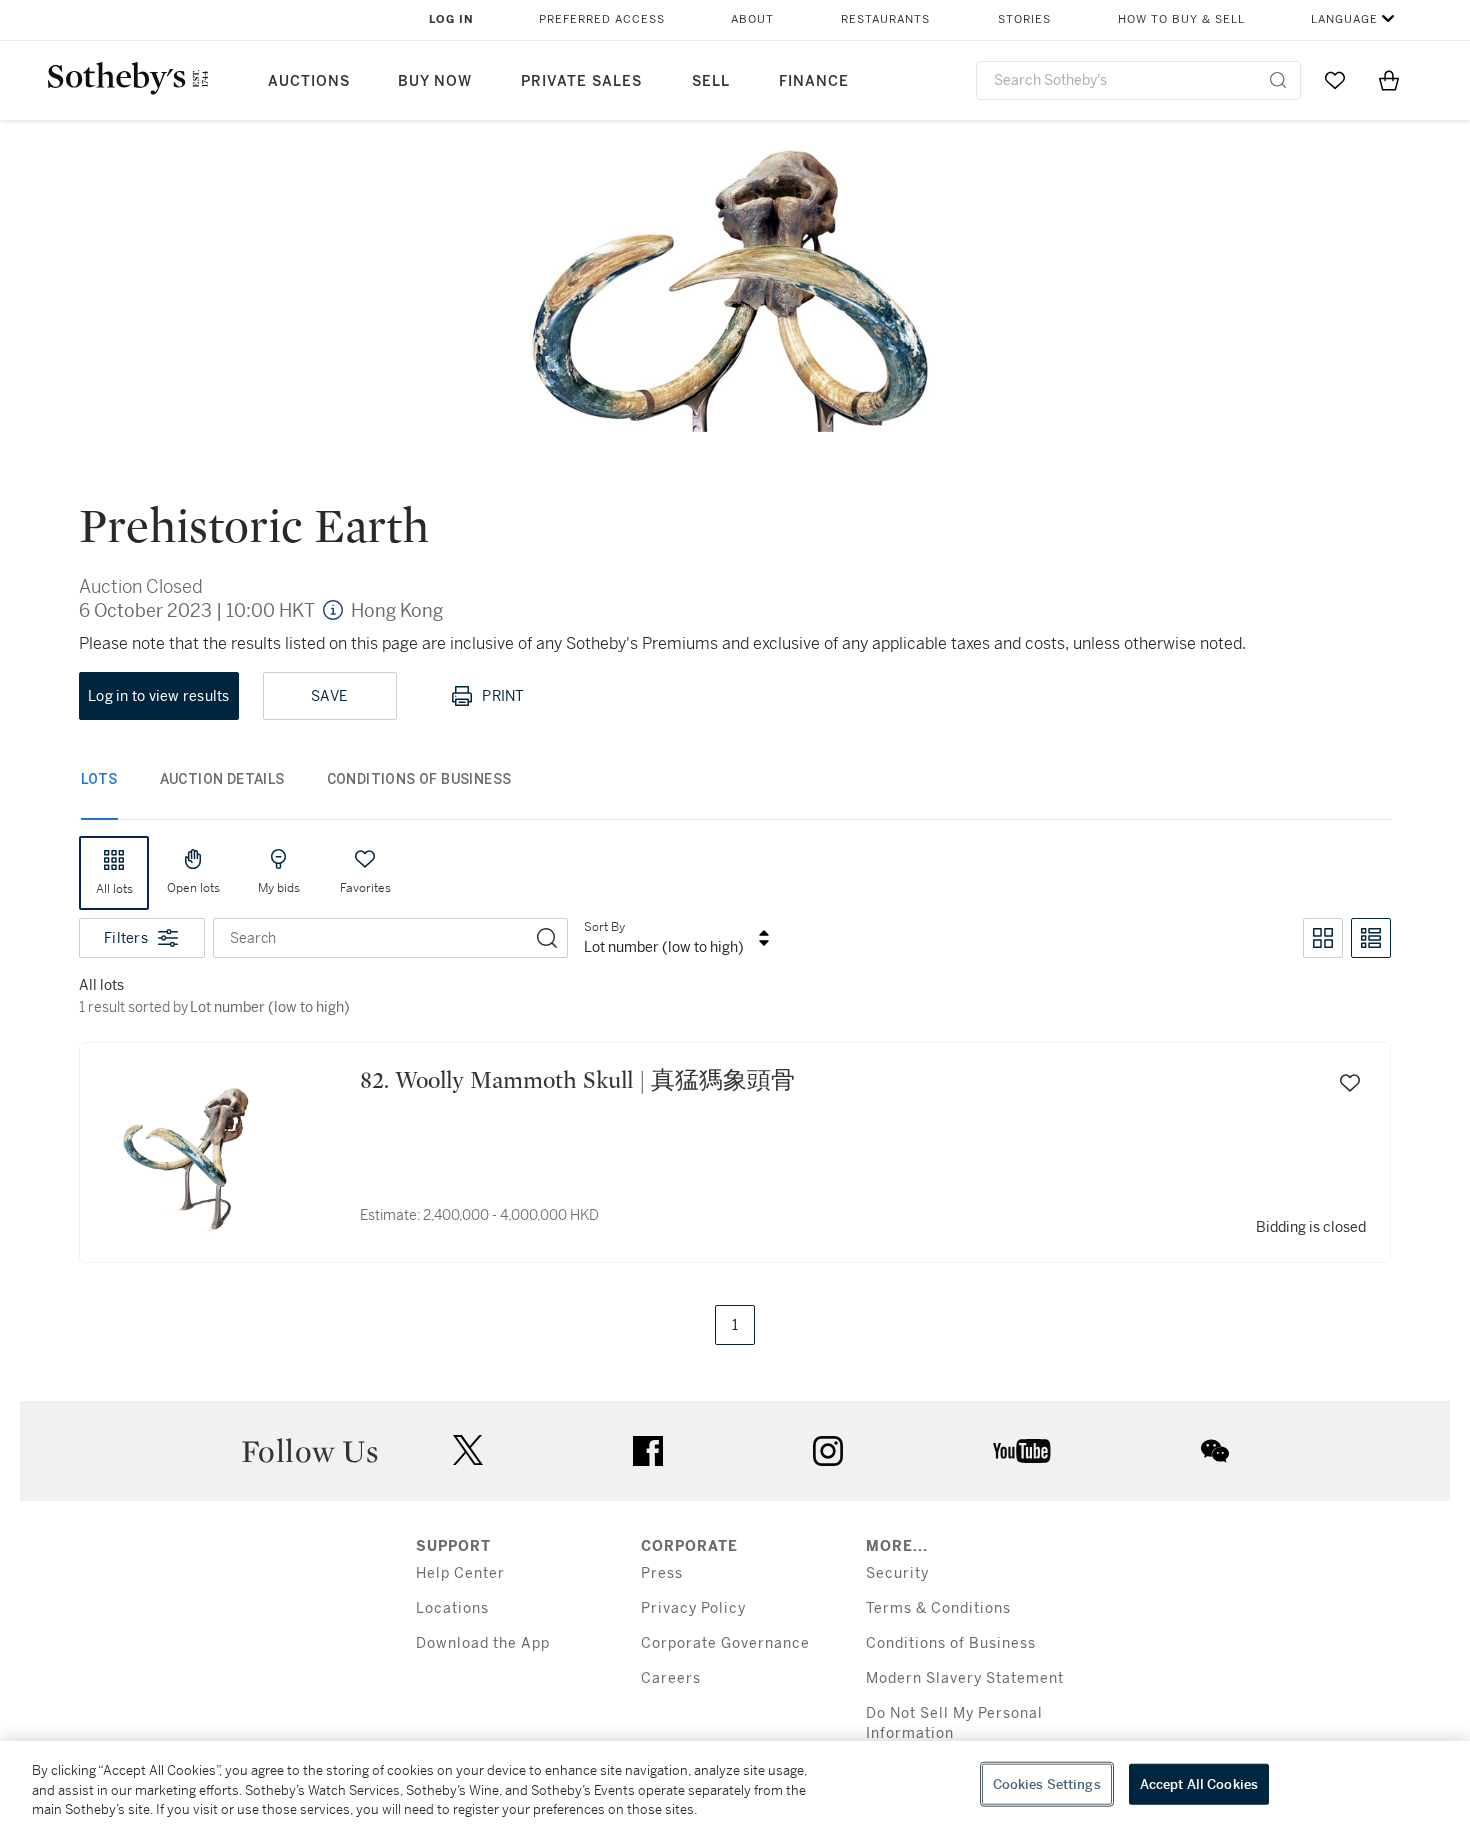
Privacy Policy (693, 1608)
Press (662, 1573)
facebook (648, 1451)
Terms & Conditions (938, 1608)
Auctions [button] (309, 81)
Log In (451, 19)
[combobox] (1138, 80)
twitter (468, 1450)
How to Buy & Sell (1181, 19)
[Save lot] (1350, 1083)
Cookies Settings (1047, 1783)
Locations (452, 1608)
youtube (1022, 1451)
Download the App (483, 1643)
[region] (735, 1785)
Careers (671, 1678)
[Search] (547, 938)
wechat (1215, 1451)
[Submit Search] (1278, 80)
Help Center (460, 1573)
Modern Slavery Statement (965, 1678)
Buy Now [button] (435, 81)
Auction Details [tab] (222, 779)
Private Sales (581, 81)
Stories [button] (1024, 19)
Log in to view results (159, 696)
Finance (814, 81)
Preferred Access (602, 19)
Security (897, 1573)
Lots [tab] (99, 779)
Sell (711, 81)
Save (329, 696)
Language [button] (1344, 19)
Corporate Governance (725, 1643)
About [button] (752, 19)
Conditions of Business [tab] (419, 779)
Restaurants (885, 19)
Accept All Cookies (1199, 1783)
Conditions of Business (951, 1643)
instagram (828, 1451)
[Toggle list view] (1371, 938)
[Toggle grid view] (1323, 938)
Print (503, 696)
